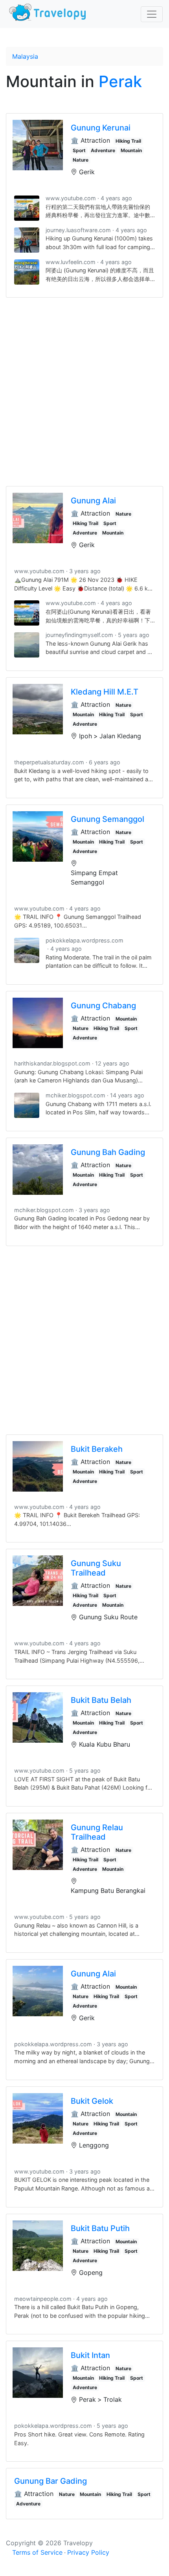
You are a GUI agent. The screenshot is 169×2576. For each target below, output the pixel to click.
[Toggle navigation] (152, 14)
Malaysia (25, 56)
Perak (120, 81)
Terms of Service (37, 2552)
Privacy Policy (88, 2552)
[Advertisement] (84, 392)
